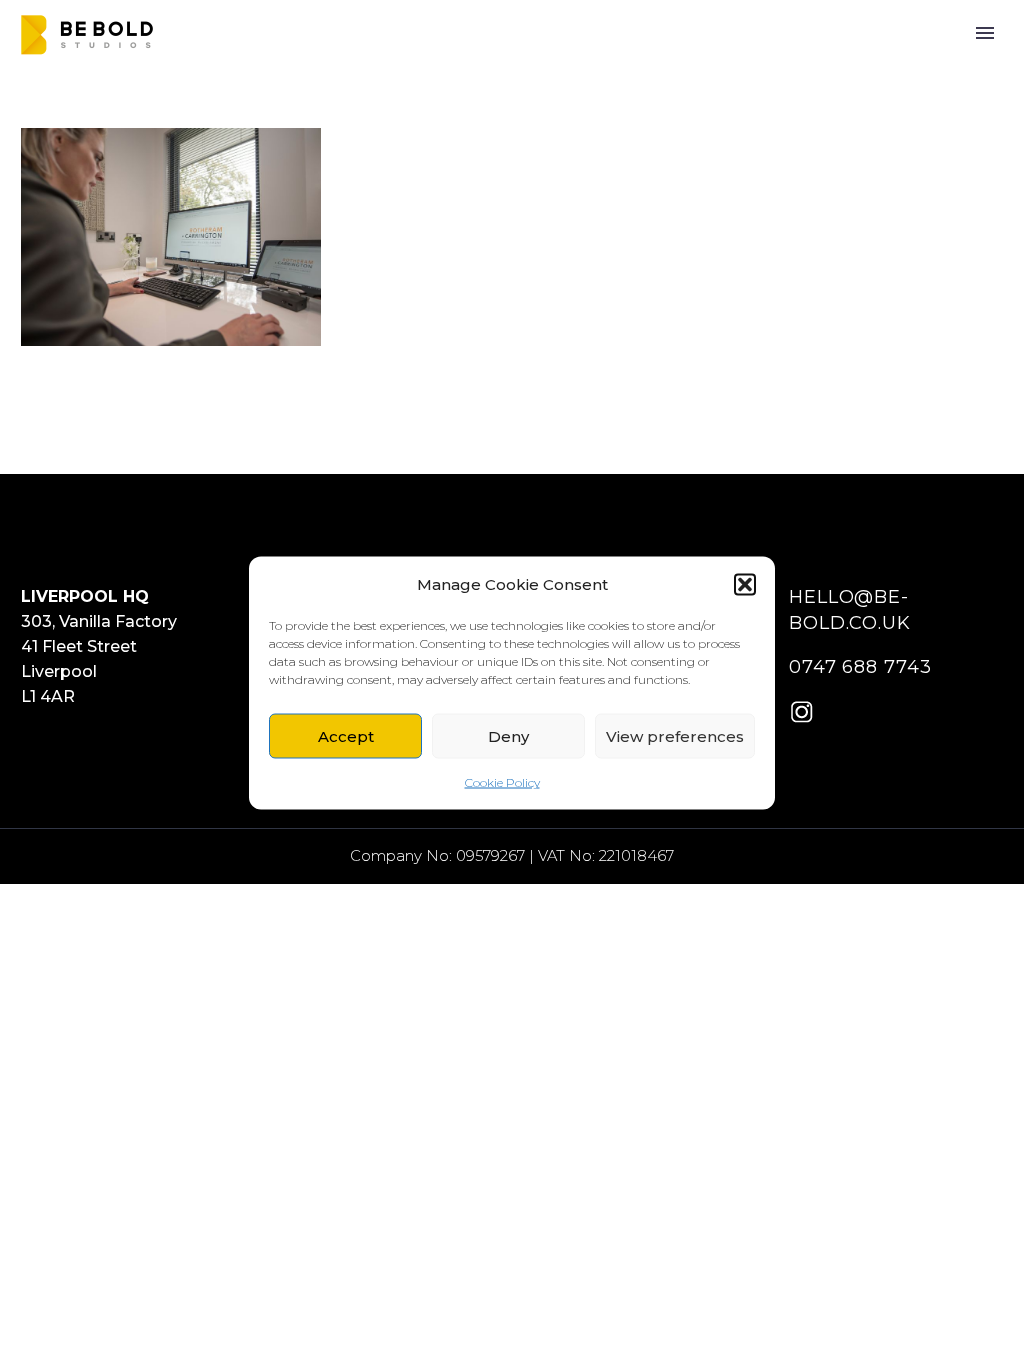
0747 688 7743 (860, 667)
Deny (508, 735)
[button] (745, 584)
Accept (346, 735)
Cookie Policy (502, 782)
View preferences (675, 735)
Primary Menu (985, 33)
